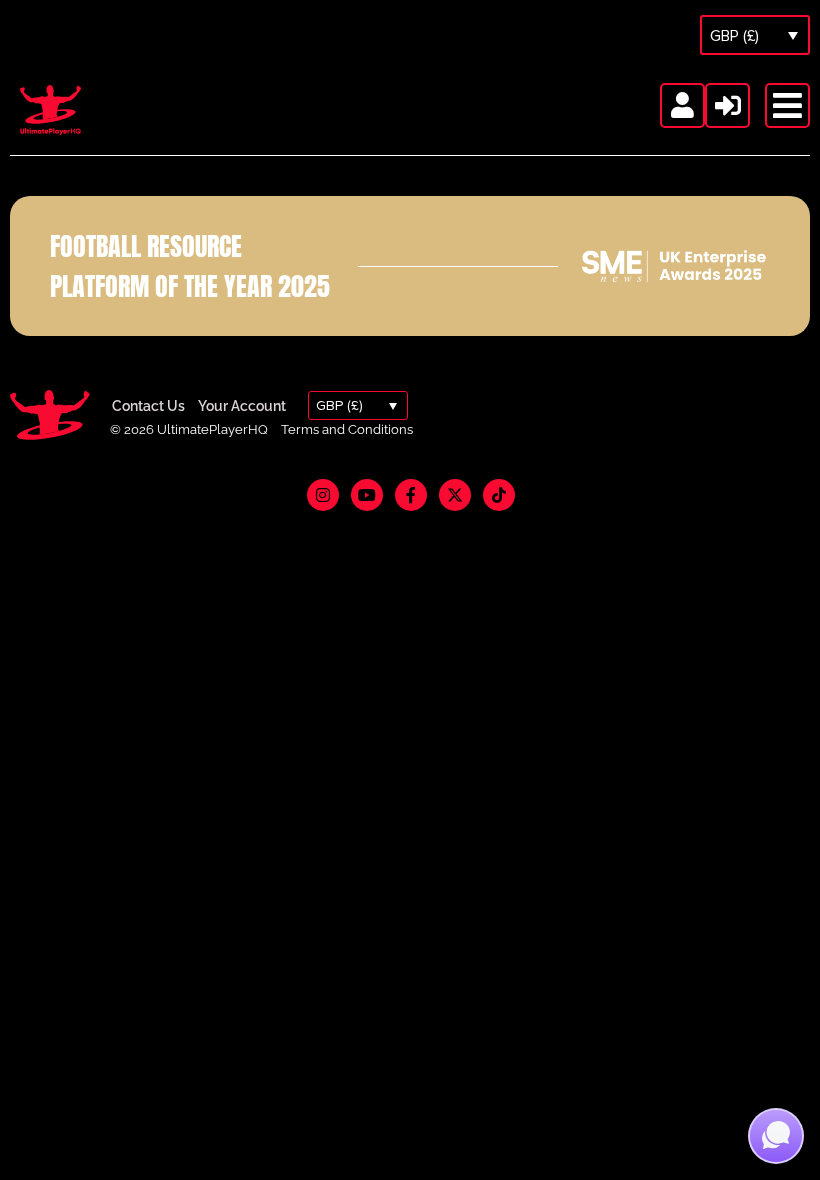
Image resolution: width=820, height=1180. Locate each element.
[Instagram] (323, 495)
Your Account (242, 406)
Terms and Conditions (347, 429)
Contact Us (148, 406)
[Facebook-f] (411, 495)
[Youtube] (367, 495)
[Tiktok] (499, 495)
